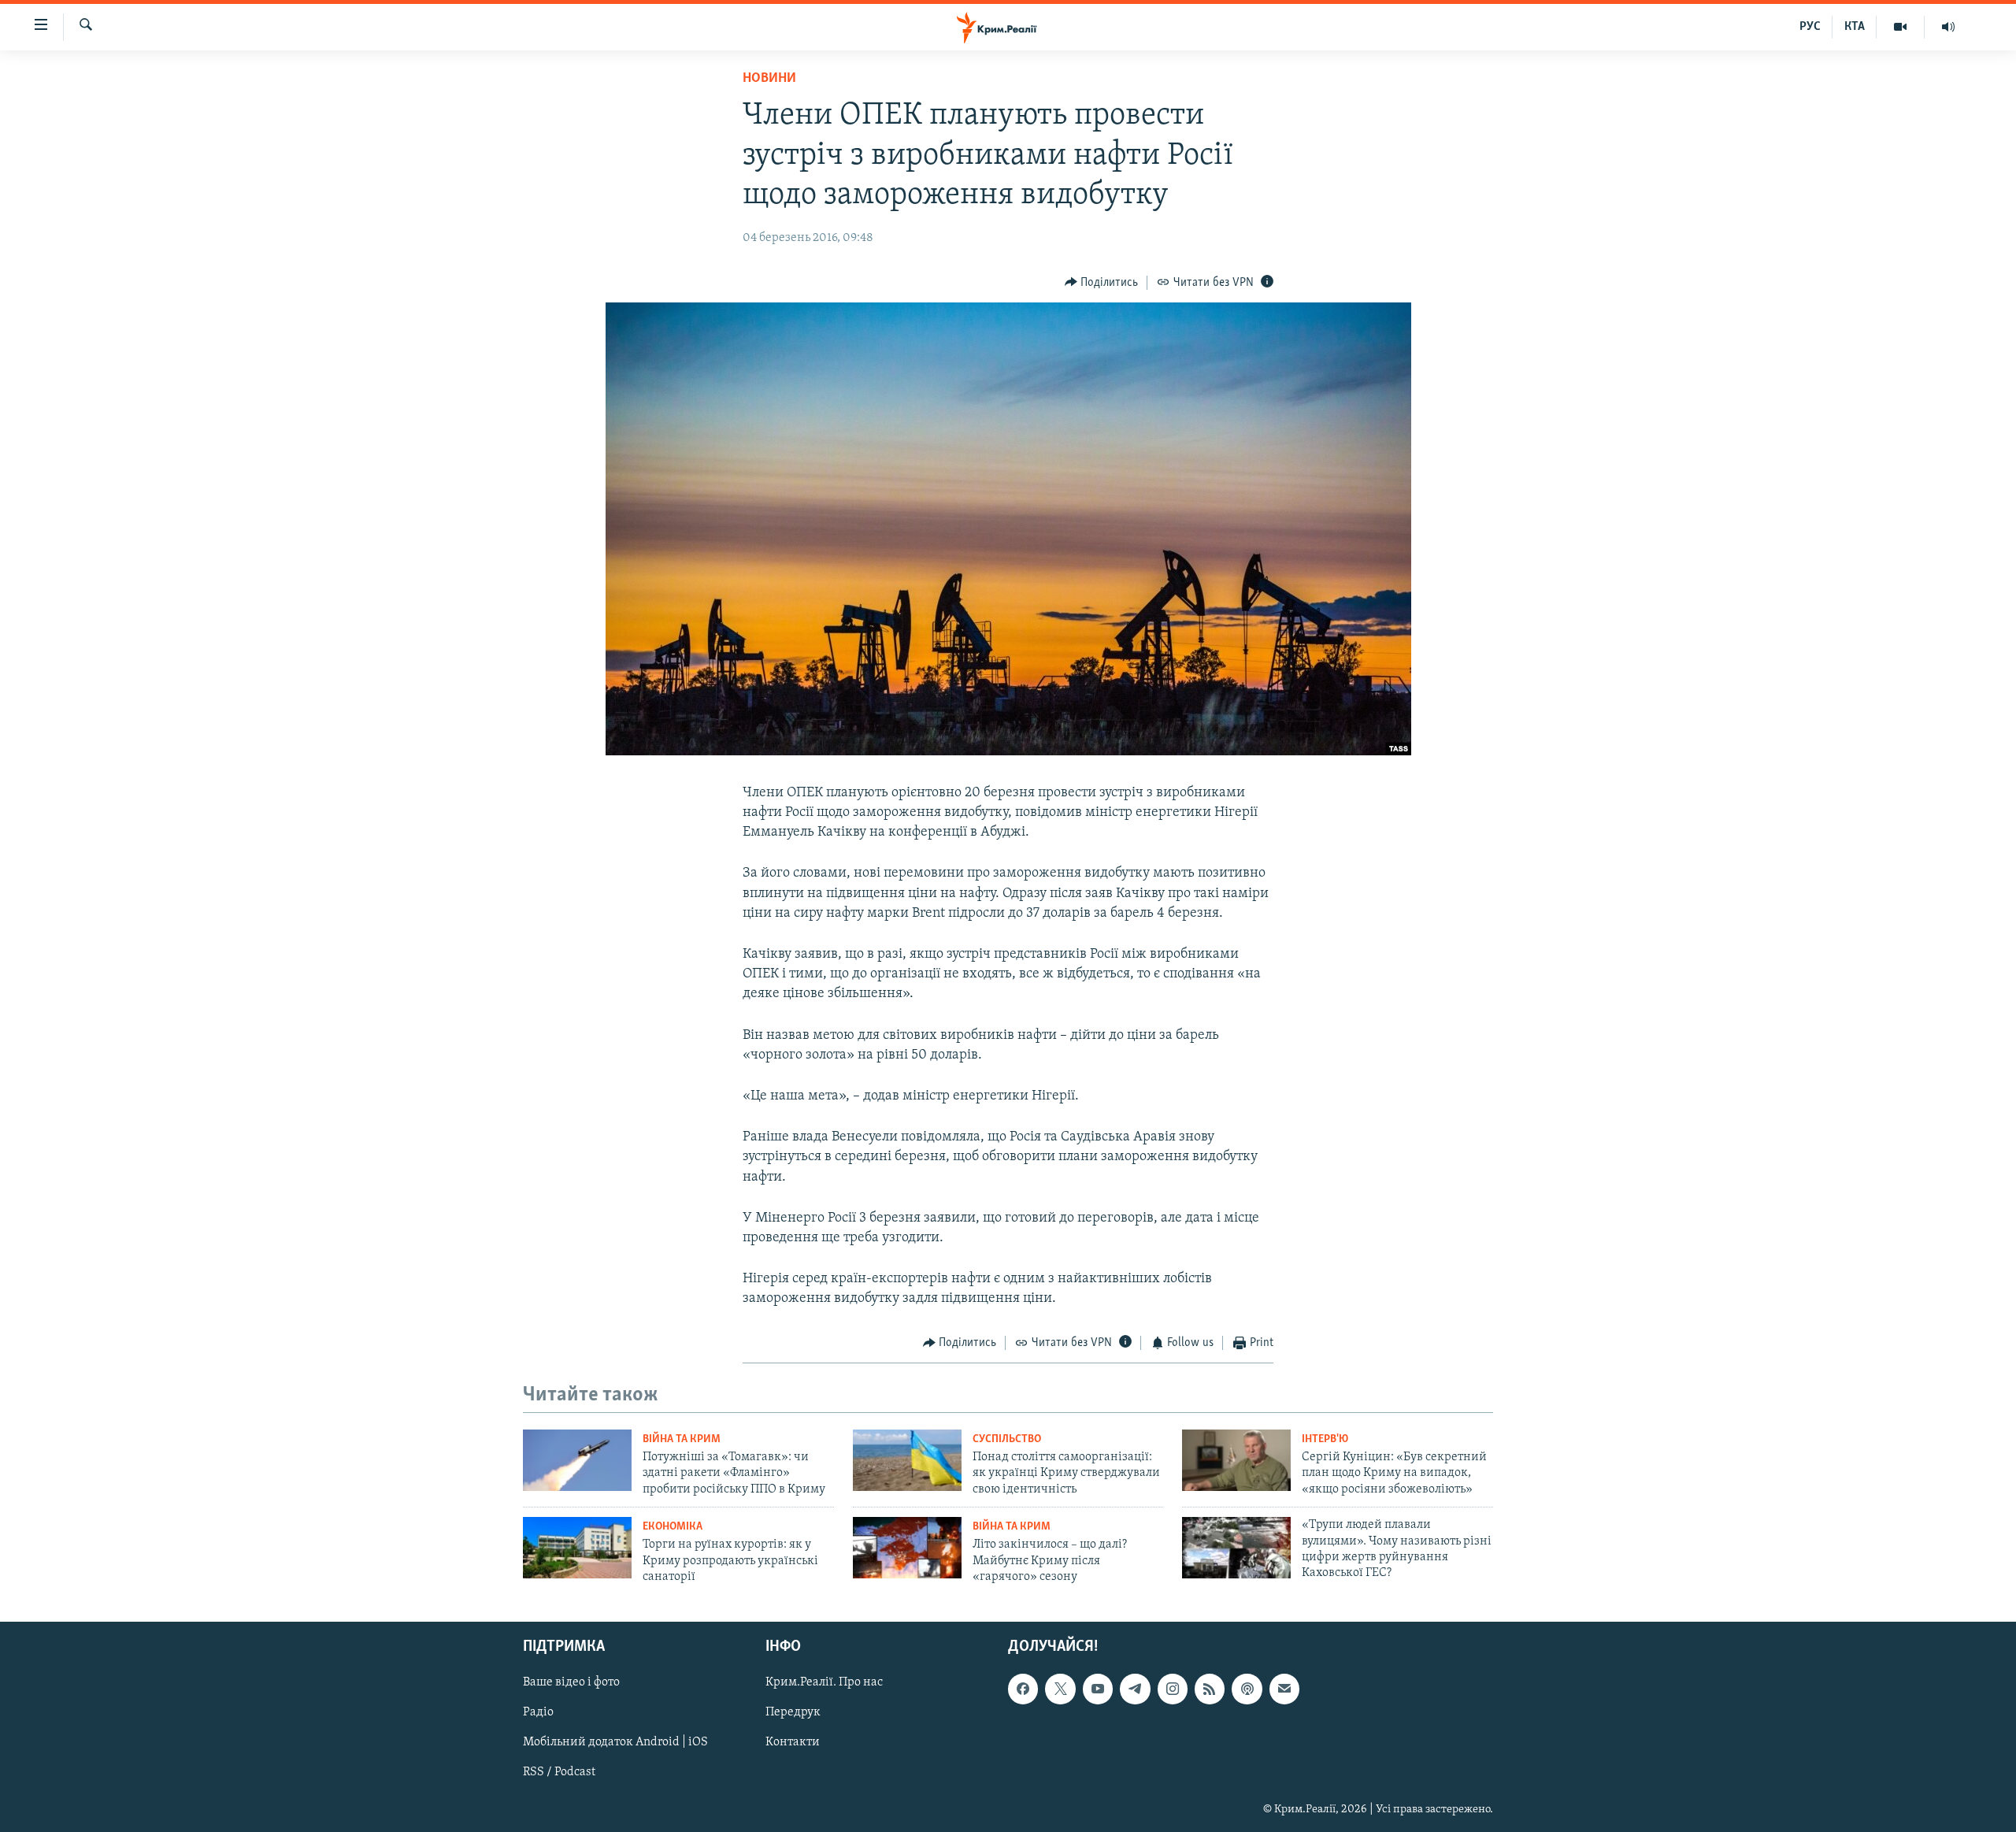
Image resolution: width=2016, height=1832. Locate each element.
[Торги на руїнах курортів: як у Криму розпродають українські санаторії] (577, 1548)
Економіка (673, 1527)
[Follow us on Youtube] (1098, 1689)
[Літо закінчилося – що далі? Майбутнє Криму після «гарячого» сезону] (907, 1548)
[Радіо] (1948, 27)
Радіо (538, 1712)
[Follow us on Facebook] (1023, 1689)
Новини (769, 79)
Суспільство (1007, 1439)
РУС (1810, 27)
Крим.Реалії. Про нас (824, 1682)
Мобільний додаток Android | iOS (615, 1742)
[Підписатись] (1284, 1689)
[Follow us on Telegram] (1135, 1689)
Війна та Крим (682, 1439)
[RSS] (1210, 1689)
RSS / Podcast (559, 1772)
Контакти (793, 1742)
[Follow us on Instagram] (1173, 1689)
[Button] (1102, 283)
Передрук (793, 1712)
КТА (1855, 27)
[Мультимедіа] (1901, 27)
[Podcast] (1247, 1689)
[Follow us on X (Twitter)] (1060, 1689)
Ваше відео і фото (571, 1682)
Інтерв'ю (1325, 1439)
